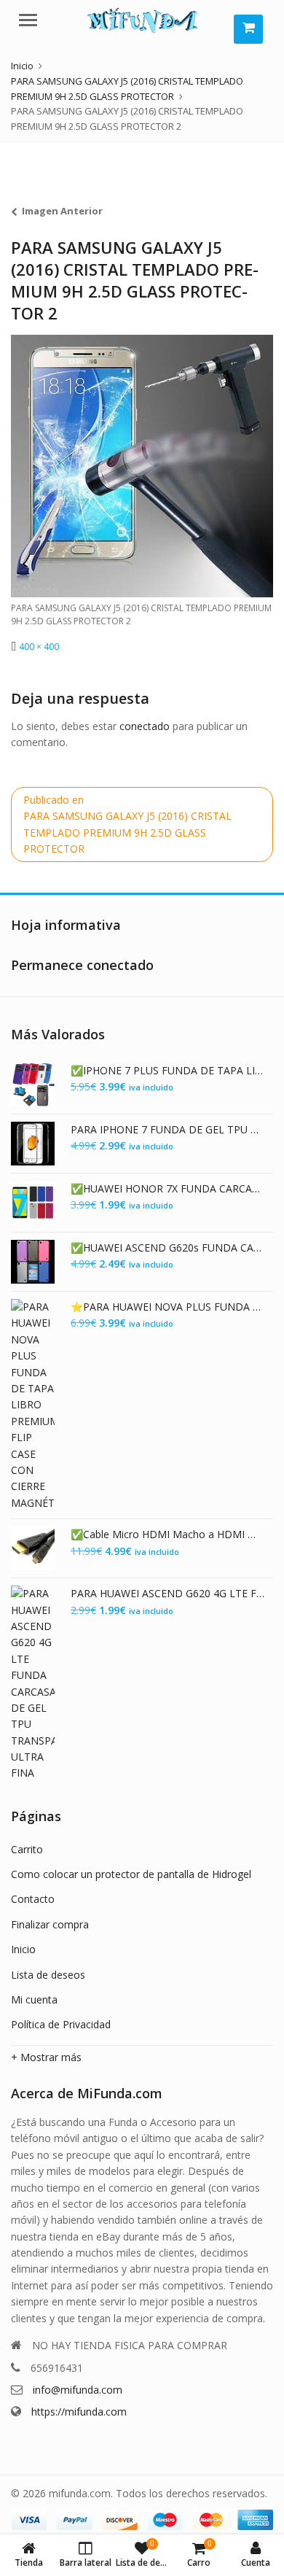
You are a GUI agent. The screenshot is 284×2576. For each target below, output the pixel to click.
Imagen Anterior (62, 211)
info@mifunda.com (78, 2390)
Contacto (33, 1899)
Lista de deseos (48, 1975)
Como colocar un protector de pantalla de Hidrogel (131, 1874)
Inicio (23, 1949)
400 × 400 (39, 647)
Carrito (27, 1849)
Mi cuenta (34, 1999)
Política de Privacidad (61, 2024)
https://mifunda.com (79, 2412)
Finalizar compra (50, 1924)
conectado (145, 726)
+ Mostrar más (46, 2057)
